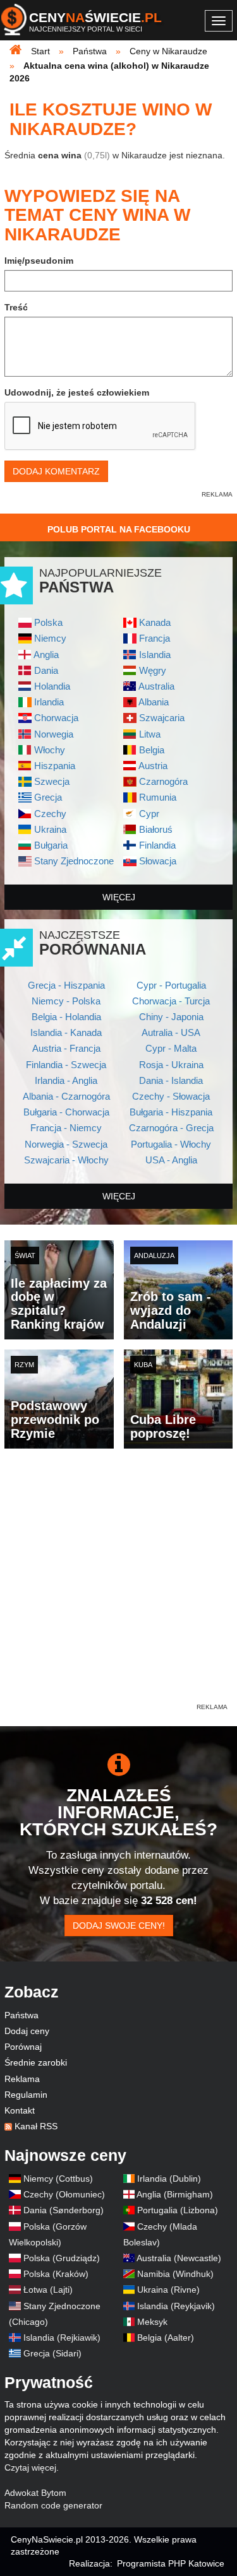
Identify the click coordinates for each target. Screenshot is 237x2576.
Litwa (150, 734)
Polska (48, 622)
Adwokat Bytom (35, 2493)
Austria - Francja (66, 1048)
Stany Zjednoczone (74, 861)
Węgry (153, 670)
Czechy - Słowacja (171, 1096)
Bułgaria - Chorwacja (66, 1112)
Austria (153, 766)
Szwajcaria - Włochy (66, 1160)
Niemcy (50, 638)
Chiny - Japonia (171, 1017)
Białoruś (156, 829)
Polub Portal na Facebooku (119, 529)
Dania (46, 670)
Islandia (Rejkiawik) (62, 2338)
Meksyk (152, 2322)
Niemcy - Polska (66, 1001)
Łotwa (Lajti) (48, 2290)
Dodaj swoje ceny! (119, 1926)
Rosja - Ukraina (171, 1065)
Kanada (155, 622)
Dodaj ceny (27, 2031)
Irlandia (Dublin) (169, 2179)
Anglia (46, 655)
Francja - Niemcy (66, 1128)
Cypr (149, 814)
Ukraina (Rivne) (168, 2290)
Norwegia (54, 734)
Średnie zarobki (36, 2062)
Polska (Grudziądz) (62, 2258)
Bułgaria (51, 845)
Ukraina (50, 829)
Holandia (52, 686)
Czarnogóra (163, 781)
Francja (155, 638)
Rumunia (158, 797)
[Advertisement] (118, 1583)
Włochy (50, 750)
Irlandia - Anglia (66, 1080)
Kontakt (20, 2110)
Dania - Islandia (171, 1080)
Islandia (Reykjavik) (176, 2306)
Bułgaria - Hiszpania (171, 1112)
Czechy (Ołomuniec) (64, 2194)
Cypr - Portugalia (171, 985)
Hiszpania (55, 766)
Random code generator (53, 2505)
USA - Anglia (171, 1160)
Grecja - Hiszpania (66, 985)
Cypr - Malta (171, 1048)
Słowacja (158, 861)
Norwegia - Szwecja (66, 1144)
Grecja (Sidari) (52, 2353)
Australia (156, 686)
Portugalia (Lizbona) (178, 2210)
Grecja (48, 797)
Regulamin (26, 2095)
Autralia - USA (171, 1032)
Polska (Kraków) (56, 2274)
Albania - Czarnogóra (66, 1096)
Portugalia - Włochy (171, 1144)
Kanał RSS (36, 2126)
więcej (119, 897)
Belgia (152, 750)
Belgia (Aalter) (166, 2338)
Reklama (22, 2079)
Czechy (50, 814)
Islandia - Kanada (66, 1032)
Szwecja (52, 781)
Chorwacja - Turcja (171, 1001)
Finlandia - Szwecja (66, 1065)
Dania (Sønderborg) (64, 2210)
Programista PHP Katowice (171, 2563)
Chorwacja (56, 718)
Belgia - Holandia (66, 1017)
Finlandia (157, 845)
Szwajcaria (162, 718)
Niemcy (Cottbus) (58, 2179)
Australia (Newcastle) (179, 2258)
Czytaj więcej (30, 2467)
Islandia (155, 655)
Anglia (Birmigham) (175, 2194)
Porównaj (23, 2047)
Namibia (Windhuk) (175, 2274)
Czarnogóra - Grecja (171, 1128)
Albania (154, 702)
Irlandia (49, 702)
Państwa (21, 2015)
